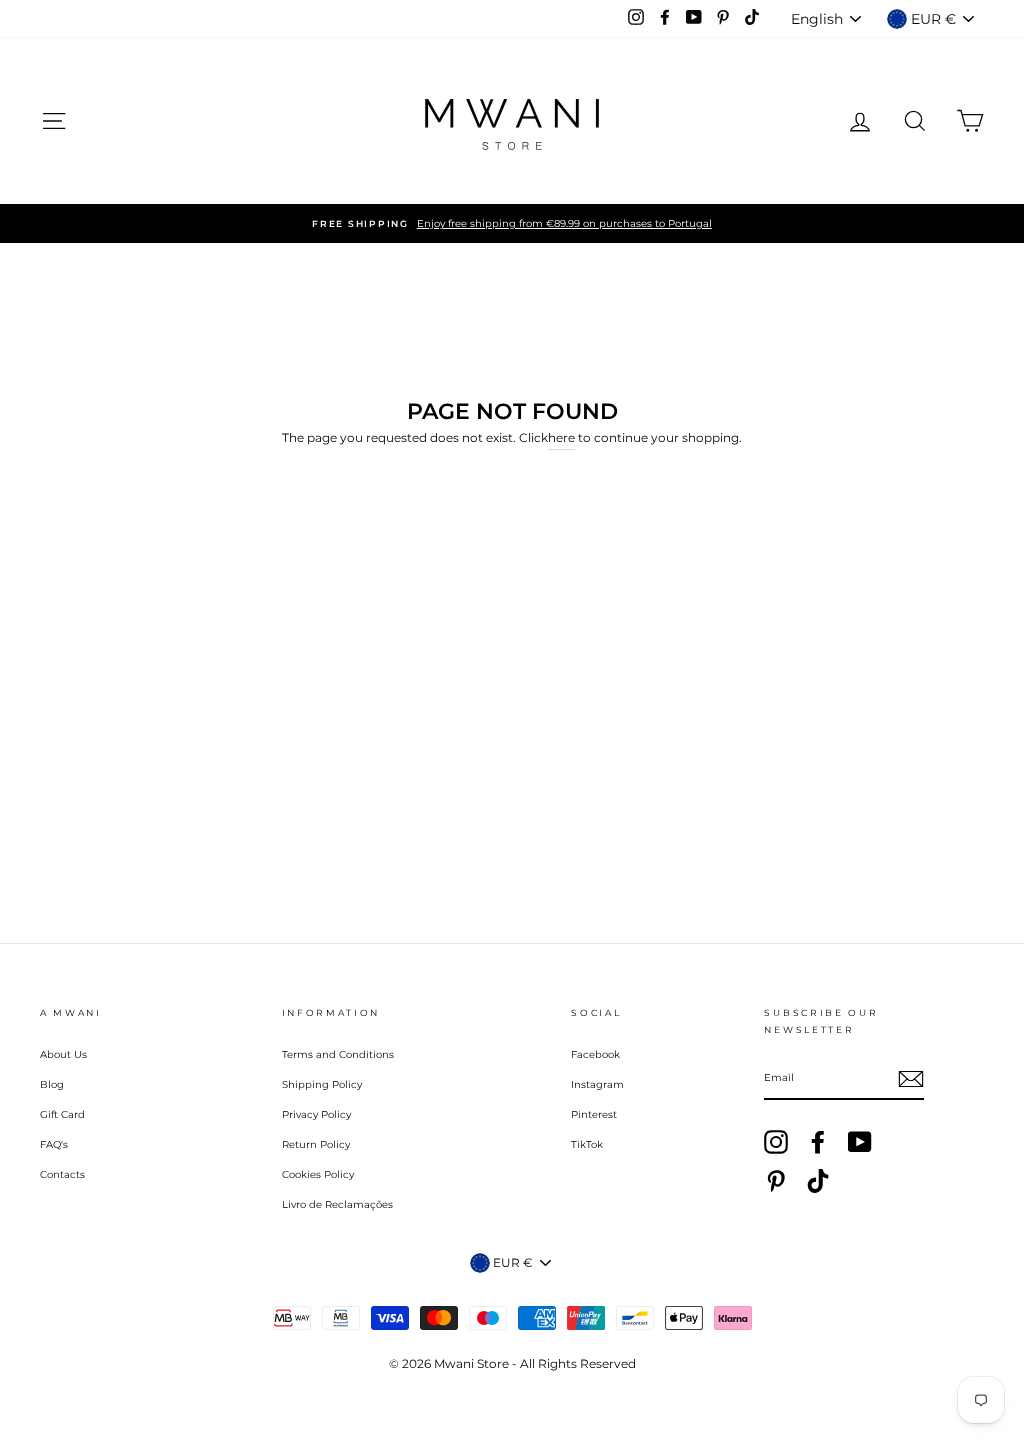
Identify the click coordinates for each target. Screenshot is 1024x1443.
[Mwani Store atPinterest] (776, 1181)
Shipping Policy (322, 1084)
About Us (63, 1054)
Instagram (597, 1084)
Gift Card (62, 1114)
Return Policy (316, 1144)
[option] (512, 223)
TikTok (587, 1144)
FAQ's (54, 1144)
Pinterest (594, 1114)
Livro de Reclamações (337, 1204)
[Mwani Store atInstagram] (776, 1142)
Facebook (595, 1054)
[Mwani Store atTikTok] (818, 1181)
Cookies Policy (318, 1174)
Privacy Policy (316, 1114)
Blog (52, 1084)
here (561, 437)
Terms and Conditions (338, 1054)
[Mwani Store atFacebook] (818, 1142)
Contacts (62, 1174)
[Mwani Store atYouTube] (860, 1142)
